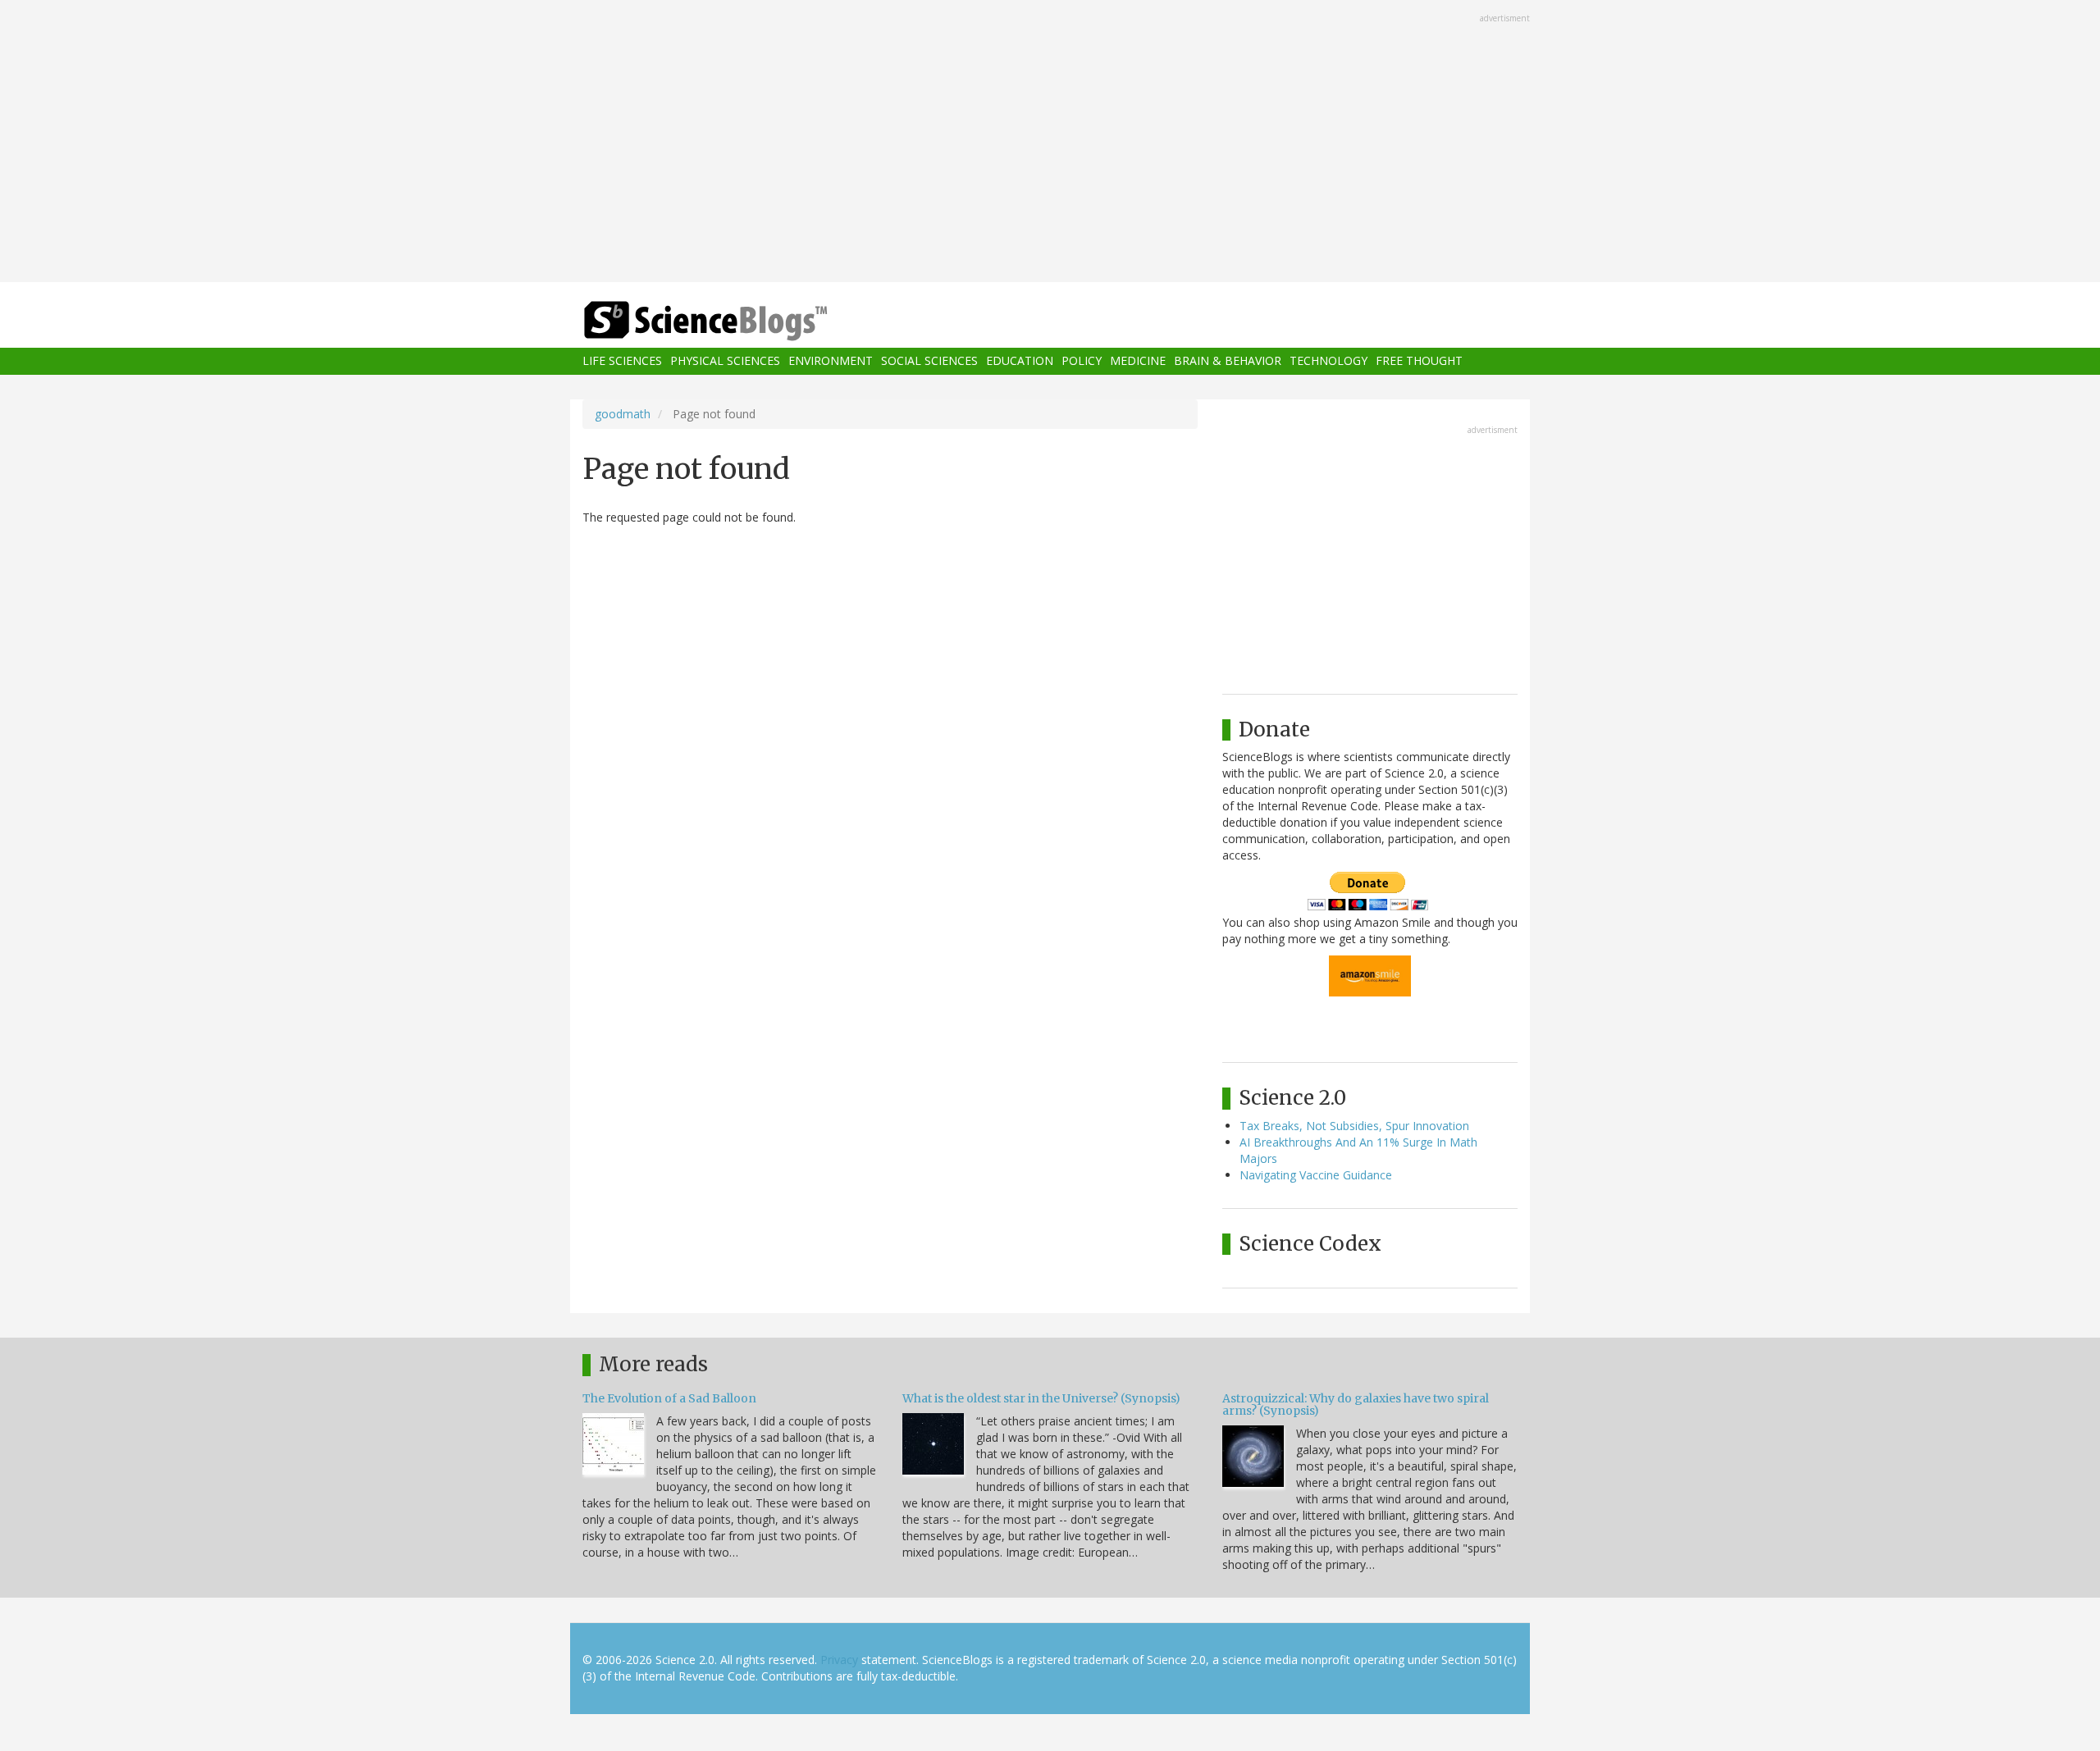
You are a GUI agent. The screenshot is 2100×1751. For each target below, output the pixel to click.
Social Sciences (929, 361)
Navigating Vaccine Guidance (1316, 1175)
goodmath (623, 414)
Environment (831, 361)
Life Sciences (622, 361)
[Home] (738, 321)
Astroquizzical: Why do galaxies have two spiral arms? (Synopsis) (1356, 1404)
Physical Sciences (725, 361)
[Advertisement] (1050, 143)
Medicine (1138, 361)
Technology (1328, 361)
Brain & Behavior (1228, 361)
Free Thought (1419, 361)
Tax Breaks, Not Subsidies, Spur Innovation (1354, 1126)
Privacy (839, 1660)
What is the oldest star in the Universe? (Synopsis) (1041, 1398)
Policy (1082, 361)
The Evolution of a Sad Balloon (669, 1398)
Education (1020, 361)
